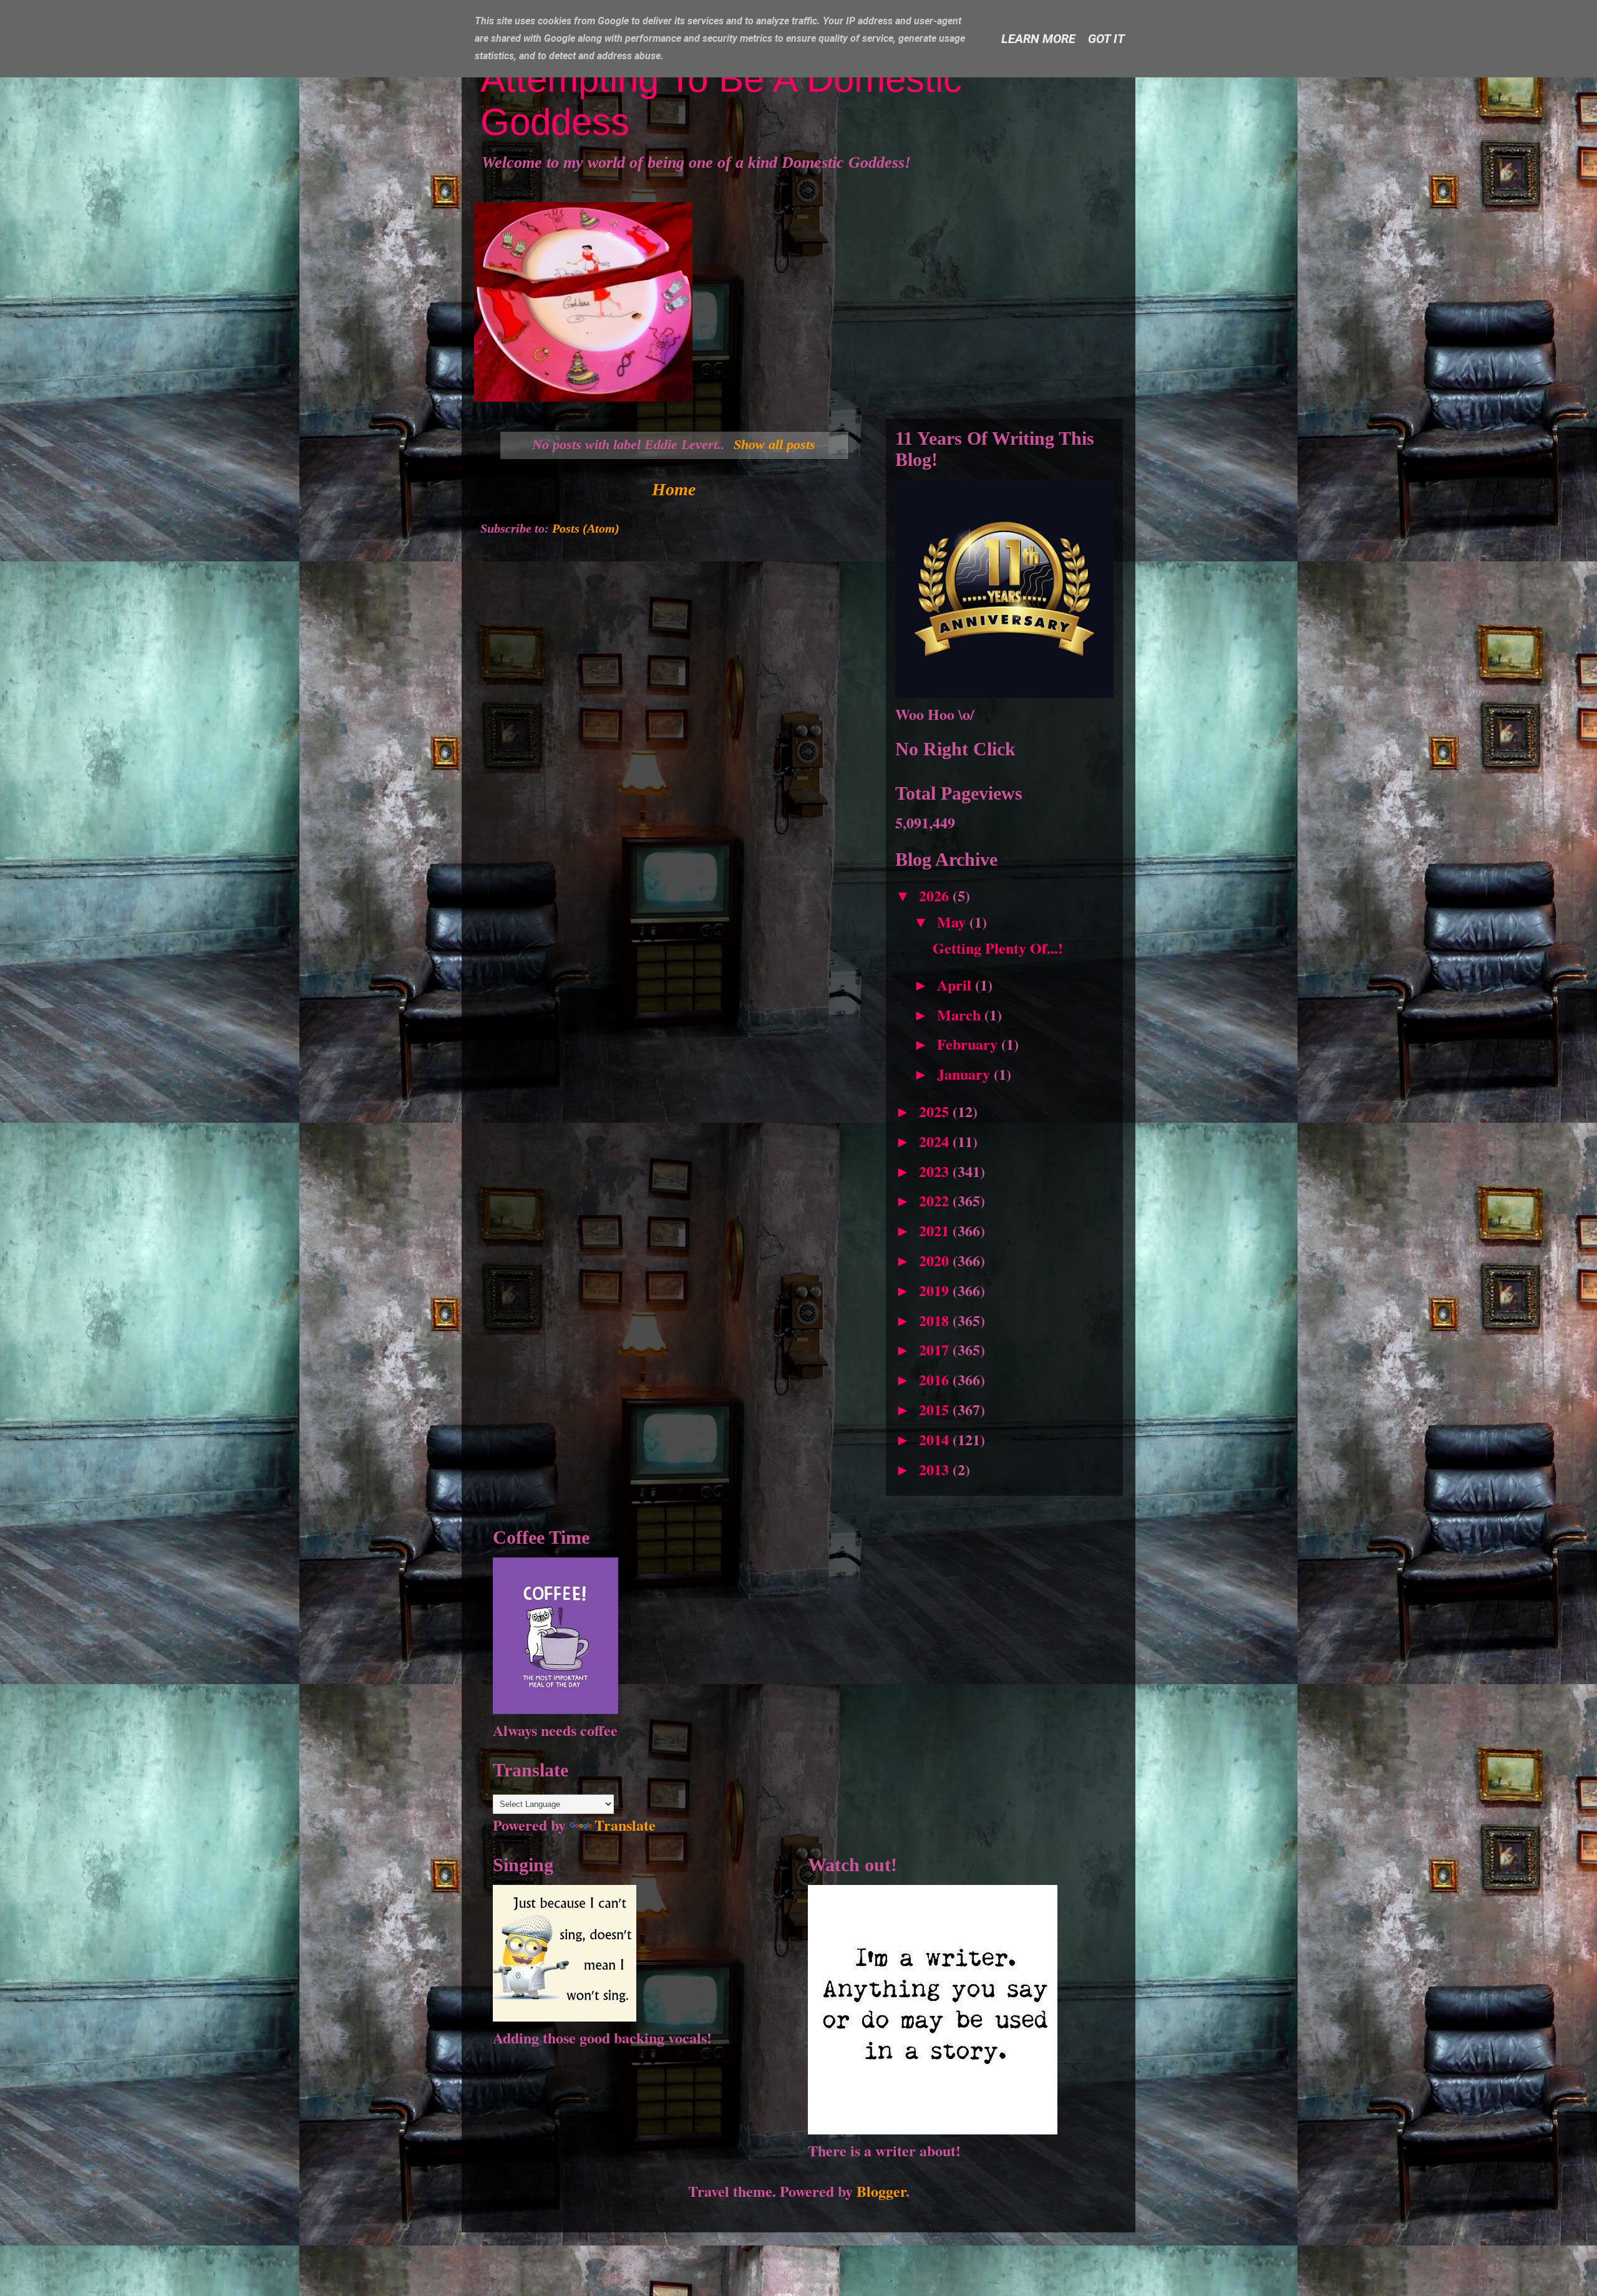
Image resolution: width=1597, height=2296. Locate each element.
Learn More (1038, 39)
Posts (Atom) (586, 528)
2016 (936, 1379)
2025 (936, 1111)
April (956, 985)
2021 (936, 1230)
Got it (1106, 39)
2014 (936, 1439)
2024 (936, 1141)
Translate (625, 1825)
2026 (936, 895)
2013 (936, 1469)
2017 (936, 1349)
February (969, 1044)
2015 (936, 1409)
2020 (936, 1260)
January (965, 1074)
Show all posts (774, 444)
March (961, 1015)
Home (674, 489)
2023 (936, 1171)
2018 (936, 1320)
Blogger (881, 2191)
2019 (936, 1290)
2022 (936, 1200)
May (953, 922)
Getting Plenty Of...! (998, 948)
